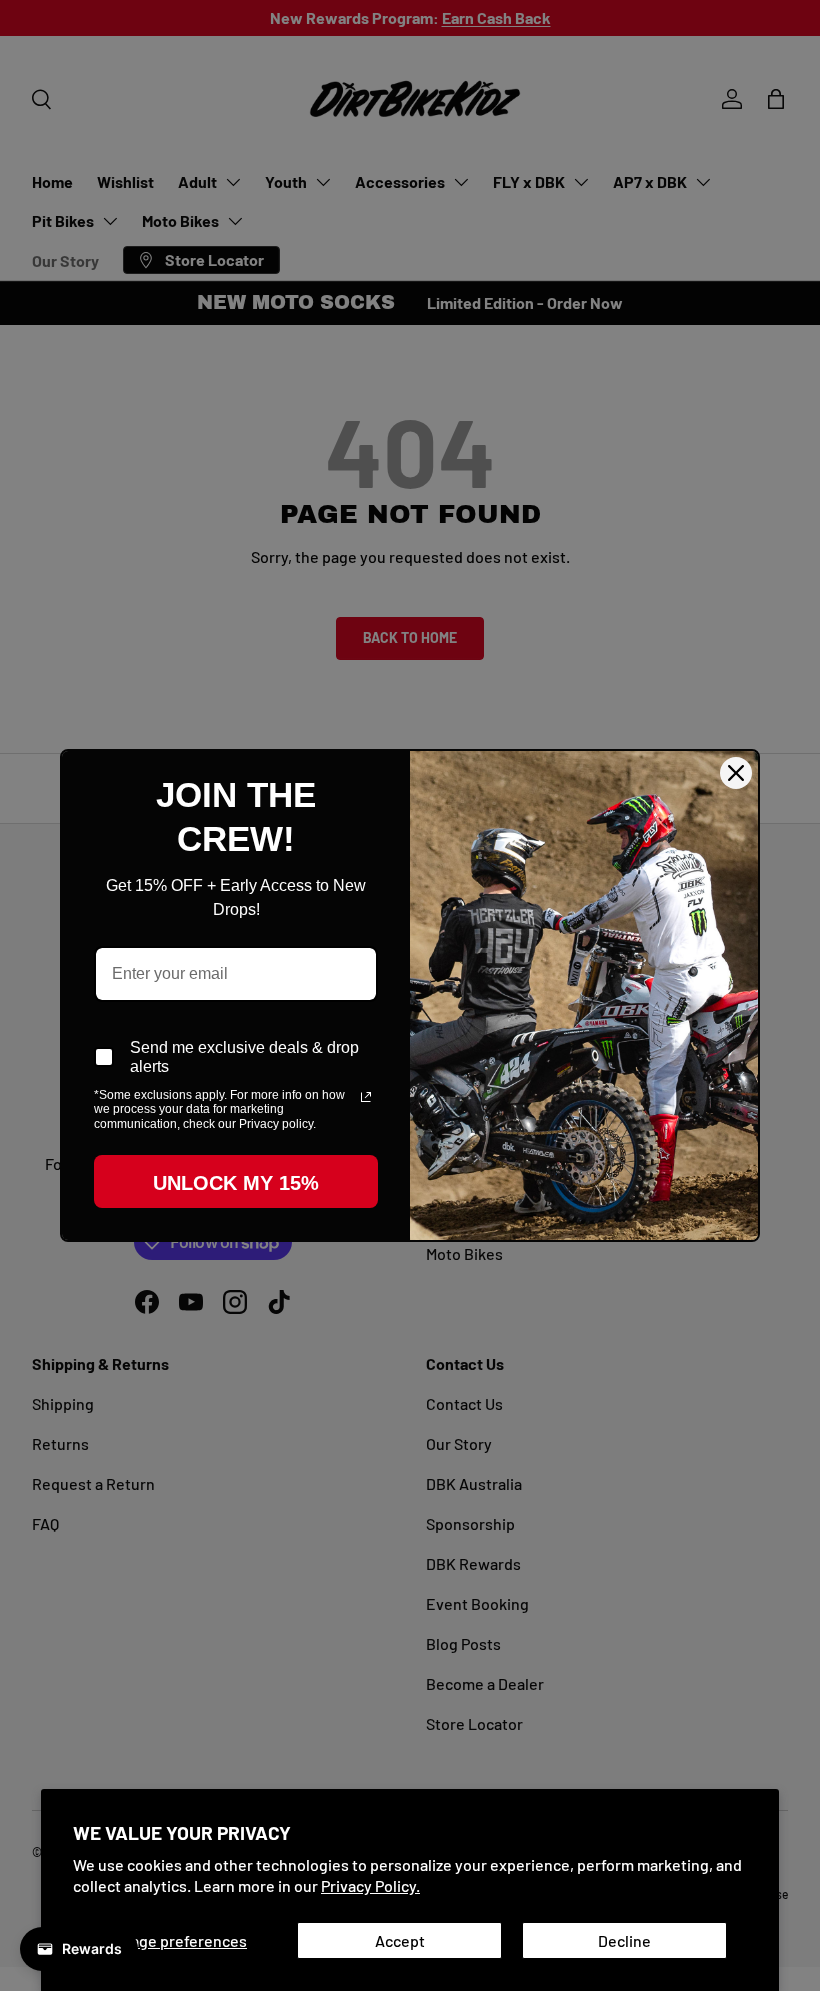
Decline (624, 1940)
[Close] (736, 773)
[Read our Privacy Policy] (366, 1097)
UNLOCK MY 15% (236, 1183)
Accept (400, 1940)
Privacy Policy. (370, 1885)
